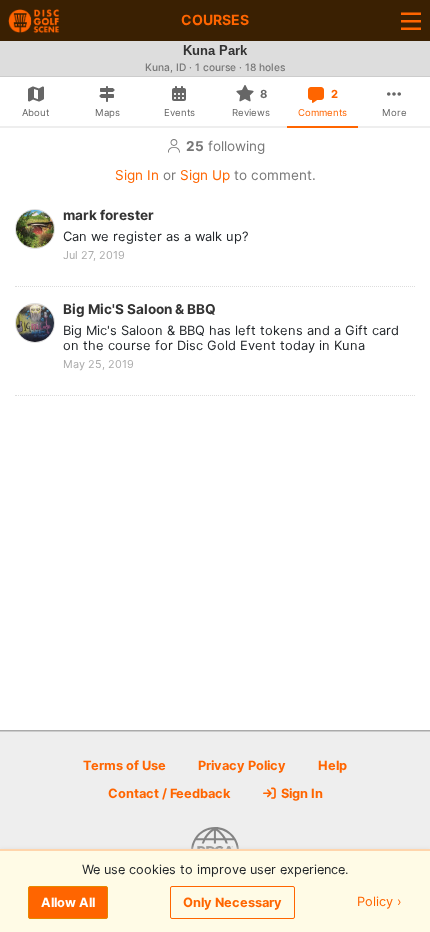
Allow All (68, 902)
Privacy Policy (242, 765)
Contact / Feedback (169, 793)
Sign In (137, 175)
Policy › (379, 902)
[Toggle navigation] (411, 20)
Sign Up (205, 175)
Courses (215, 19)
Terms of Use (124, 765)
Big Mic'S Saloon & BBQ (139, 309)
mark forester (108, 215)
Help (332, 765)
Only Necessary (232, 902)
